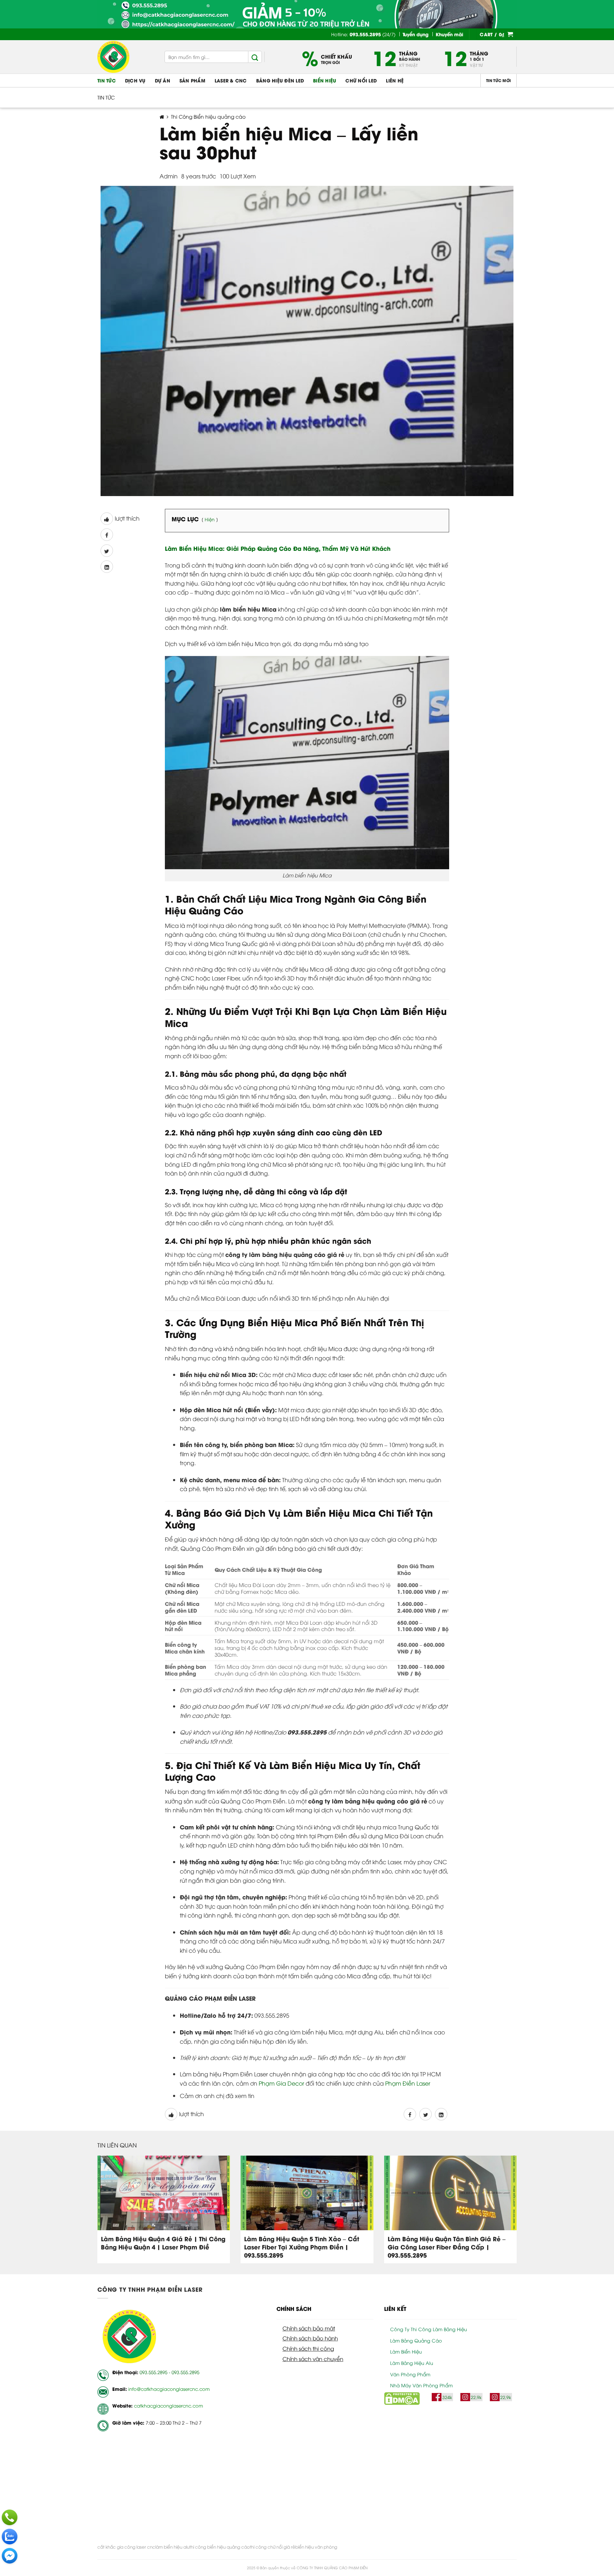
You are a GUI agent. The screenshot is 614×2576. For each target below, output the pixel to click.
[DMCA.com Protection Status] (402, 2398)
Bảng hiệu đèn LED (280, 80)
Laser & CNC (231, 80)
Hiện (210, 519)
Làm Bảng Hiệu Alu (412, 2363)
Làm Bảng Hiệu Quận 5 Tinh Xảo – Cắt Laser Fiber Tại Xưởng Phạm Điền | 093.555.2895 (302, 2247)
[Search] (255, 57)
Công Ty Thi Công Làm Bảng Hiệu (429, 2329)
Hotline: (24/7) (363, 34)
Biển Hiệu (325, 80)
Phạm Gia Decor (281, 2083)
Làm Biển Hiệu (406, 2351)
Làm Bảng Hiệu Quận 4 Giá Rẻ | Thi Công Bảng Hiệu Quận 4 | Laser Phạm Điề (163, 2243)
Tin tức (107, 80)
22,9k (476, 2397)
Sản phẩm (192, 80)
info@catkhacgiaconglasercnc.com (169, 2389)
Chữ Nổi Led (361, 80)
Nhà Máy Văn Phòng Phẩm (421, 2385)
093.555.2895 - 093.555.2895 (169, 2372)
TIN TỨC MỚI (499, 80)
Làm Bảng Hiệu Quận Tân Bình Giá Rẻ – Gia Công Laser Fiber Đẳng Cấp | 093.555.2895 (447, 2247)
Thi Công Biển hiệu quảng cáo (208, 116)
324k (447, 2397)
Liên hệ (395, 80)
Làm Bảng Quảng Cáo (416, 2340)
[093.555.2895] (10, 2517)
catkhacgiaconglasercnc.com (168, 2405)
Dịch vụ (135, 80)
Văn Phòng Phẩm (410, 2374)
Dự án (163, 80)
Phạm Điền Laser (408, 2083)
